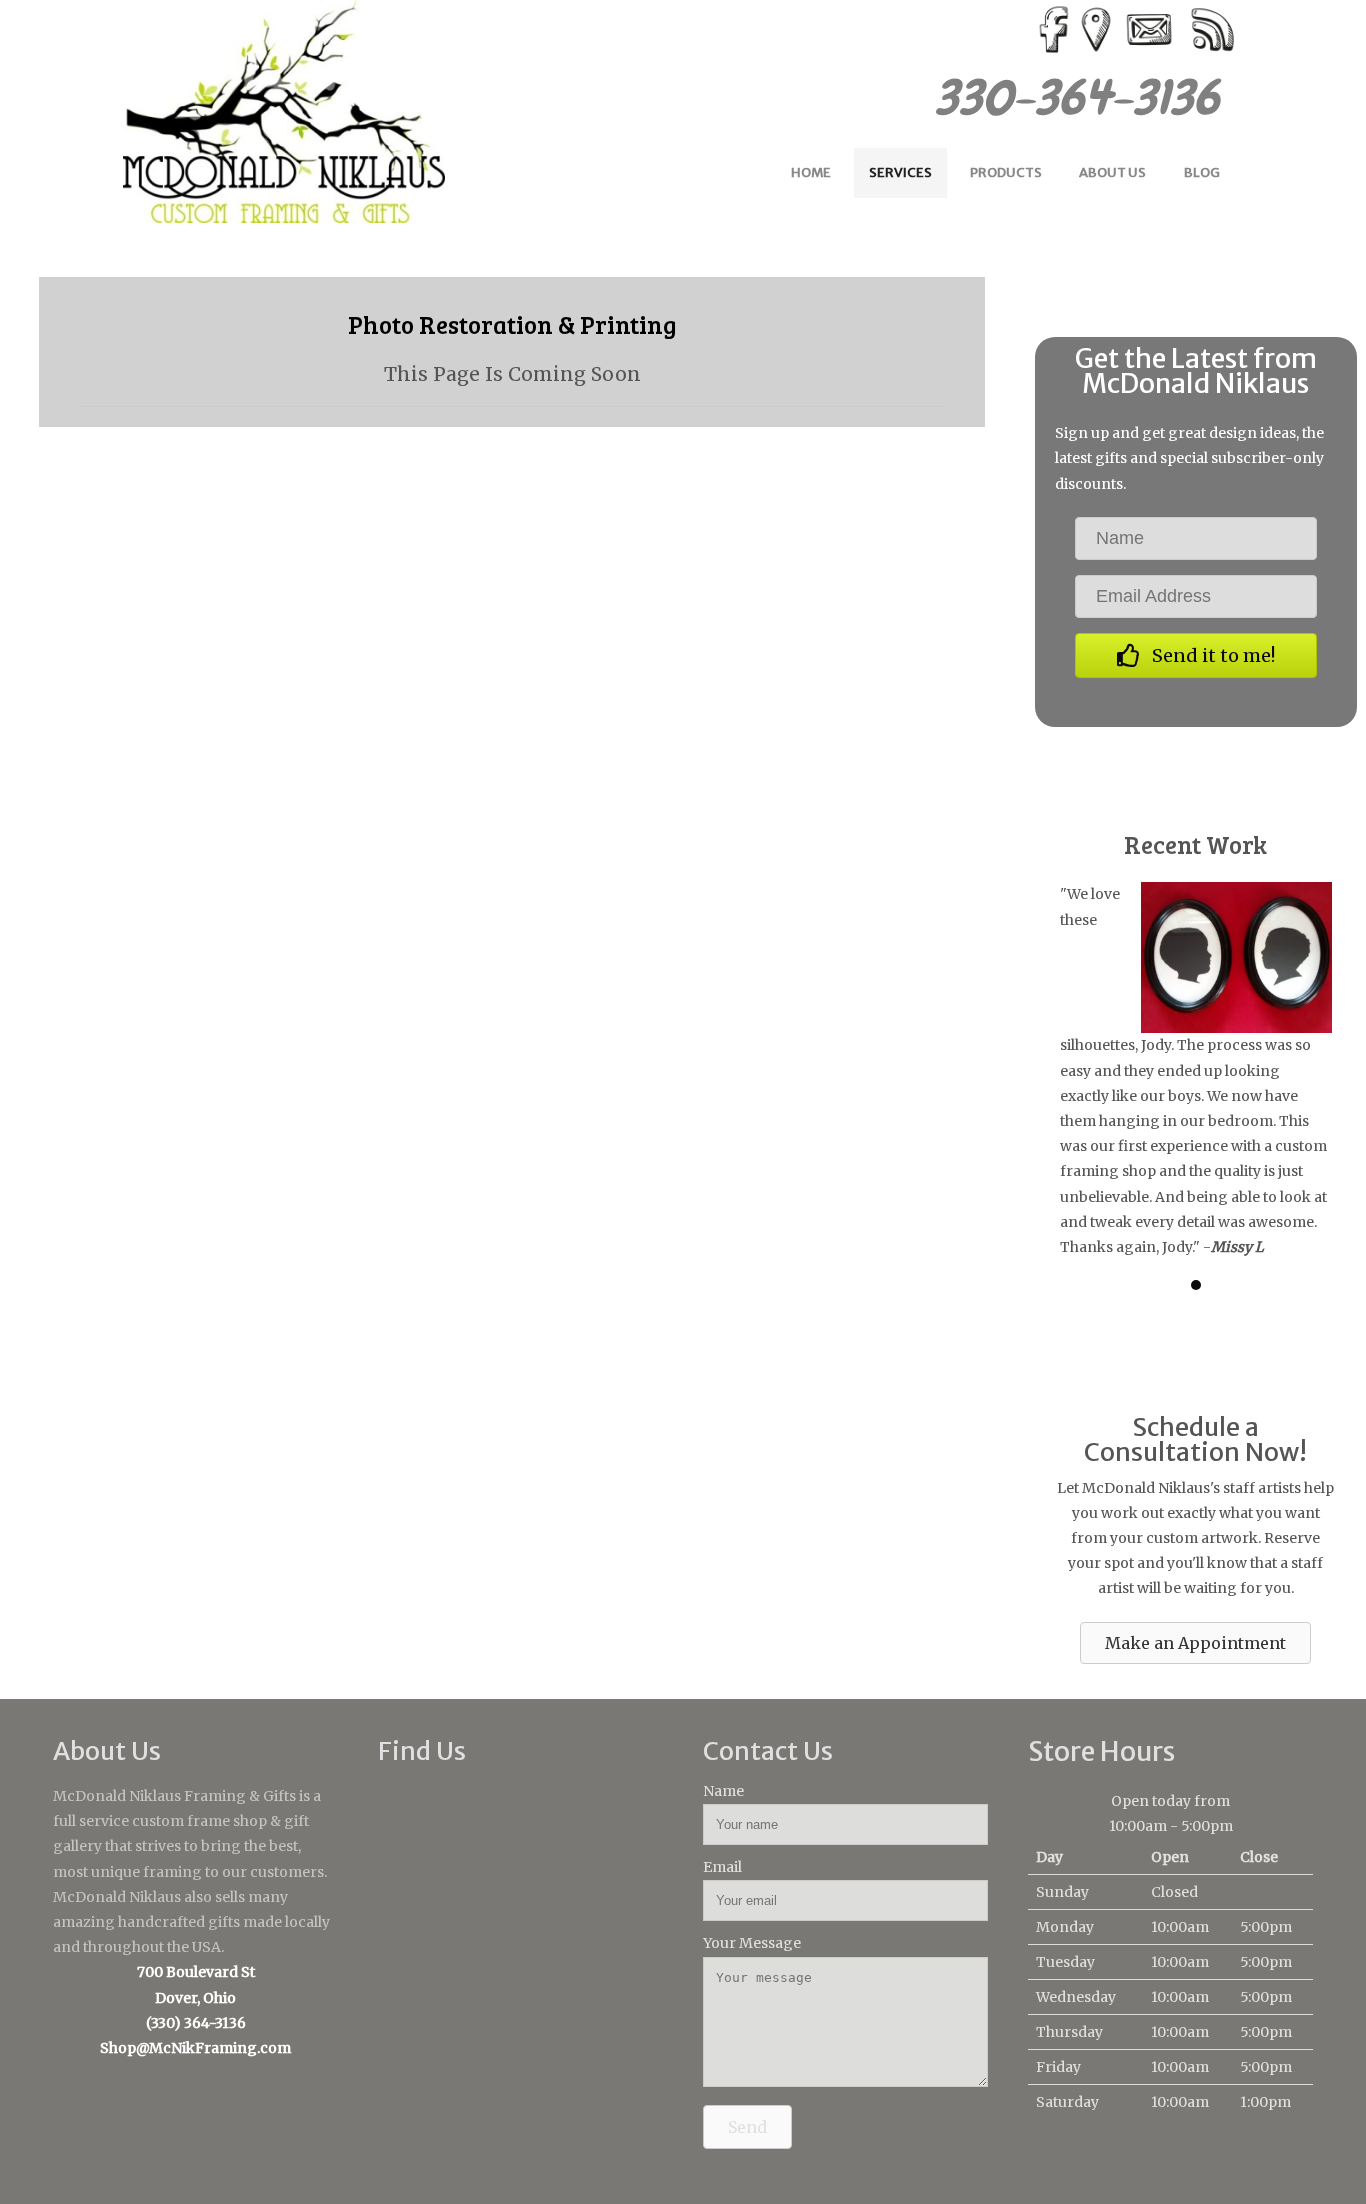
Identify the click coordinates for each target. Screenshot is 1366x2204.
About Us (1112, 172)
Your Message (752, 1943)
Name (723, 1791)
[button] (1196, 655)
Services (900, 172)
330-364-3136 (1088, 97)
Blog (1202, 172)
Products (1006, 172)
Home (811, 172)
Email (722, 1867)
